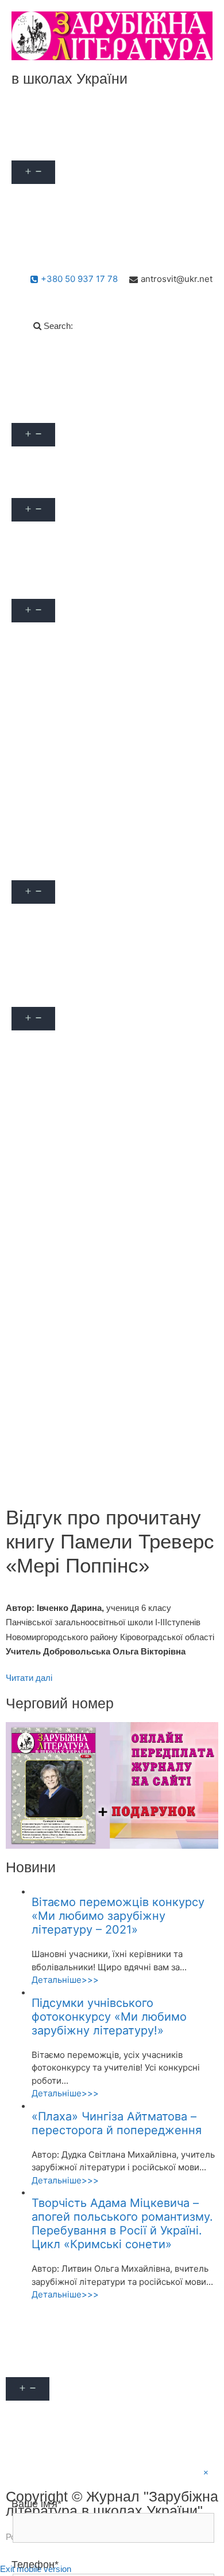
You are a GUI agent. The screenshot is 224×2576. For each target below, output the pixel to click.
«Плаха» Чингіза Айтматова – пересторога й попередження (117, 2123)
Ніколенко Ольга (55, 764)
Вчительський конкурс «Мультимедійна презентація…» (103, 1164)
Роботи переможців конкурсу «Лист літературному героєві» (96, 1432)
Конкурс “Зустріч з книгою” (78, 1298)
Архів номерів (49, 534)
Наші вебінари (50, 586)
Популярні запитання (64, 410)
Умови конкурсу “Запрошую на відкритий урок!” (106, 1101)
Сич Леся (40, 790)
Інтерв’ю (38, 968)
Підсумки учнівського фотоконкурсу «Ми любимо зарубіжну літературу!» (109, 2017)
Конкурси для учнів (61, 1195)
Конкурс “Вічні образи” (68, 1272)
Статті (33, 942)
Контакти (39, 248)
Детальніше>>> (65, 1980)
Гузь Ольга (43, 713)
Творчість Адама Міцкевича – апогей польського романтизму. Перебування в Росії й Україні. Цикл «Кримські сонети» (122, 2224)
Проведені (42, 661)
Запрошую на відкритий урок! (82, 1069)
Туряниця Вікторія (59, 816)
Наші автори (46, 196)
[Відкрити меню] (33, 172)
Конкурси (40, 994)
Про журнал (45, 147)
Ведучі (34, 687)
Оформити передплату (67, 222)
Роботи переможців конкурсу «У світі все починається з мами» (107, 1470)
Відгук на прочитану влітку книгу (90, 1246)
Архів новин (45, 560)
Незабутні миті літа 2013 (72, 1349)
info (28, 459)
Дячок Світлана (53, 738)
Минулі (35, 1132)
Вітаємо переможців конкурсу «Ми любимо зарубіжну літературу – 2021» (118, 1916)
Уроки (32, 917)
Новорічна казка (54, 1375)
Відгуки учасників (57, 842)
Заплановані (46, 635)
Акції (31, 121)
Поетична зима (52, 1401)
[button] (76, 147)
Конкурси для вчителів (68, 1043)
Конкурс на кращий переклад (82, 1324)
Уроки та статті (52, 867)
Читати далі (29, 1678)
